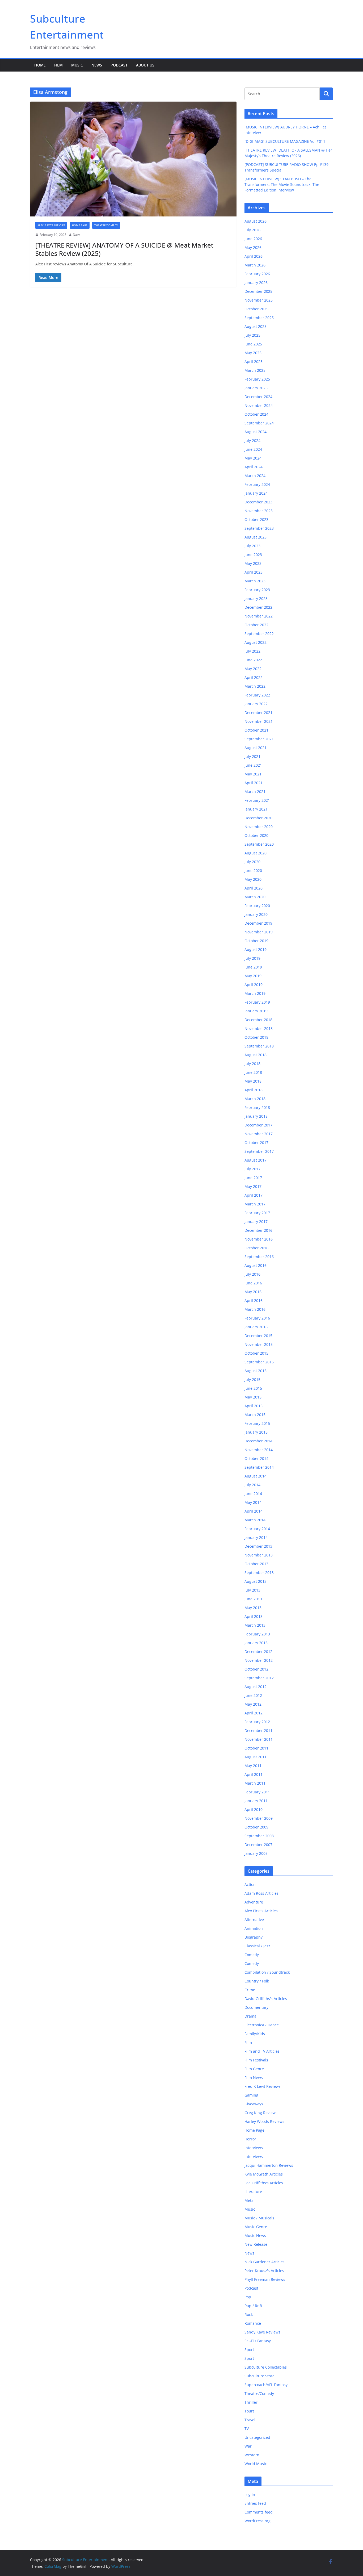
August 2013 (256, 1581)
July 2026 (252, 230)
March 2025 (255, 370)
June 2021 (253, 765)
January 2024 (256, 493)
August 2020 (256, 853)
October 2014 (256, 1458)
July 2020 (252, 862)
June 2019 (253, 967)
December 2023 (258, 502)
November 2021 (259, 721)
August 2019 (256, 949)
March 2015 (255, 1415)
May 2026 (253, 247)
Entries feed (255, 2503)
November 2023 (259, 511)
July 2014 (252, 1485)
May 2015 (253, 1397)
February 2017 (257, 1213)
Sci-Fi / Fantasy (258, 2341)
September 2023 (259, 528)
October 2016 (256, 1248)
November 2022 (259, 616)
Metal (250, 2200)
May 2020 (253, 879)
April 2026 (254, 256)
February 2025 (257, 379)
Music (77, 65)
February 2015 (257, 1423)
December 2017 (258, 1125)
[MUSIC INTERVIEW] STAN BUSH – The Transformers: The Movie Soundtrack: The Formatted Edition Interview (282, 184)
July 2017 (252, 1169)
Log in (250, 2494)
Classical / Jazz (257, 1946)
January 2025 (256, 388)
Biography (254, 1937)
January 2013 (256, 1643)
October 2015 (256, 1353)
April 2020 (254, 888)
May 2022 (253, 669)
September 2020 (259, 844)
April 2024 (254, 467)
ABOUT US (145, 65)
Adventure (254, 1902)
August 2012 (256, 1687)
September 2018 (259, 1046)
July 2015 (252, 1379)
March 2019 (255, 993)
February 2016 (257, 1318)
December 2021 (258, 713)
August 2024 (256, 432)
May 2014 (253, 1502)
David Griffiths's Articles (266, 1999)
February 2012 (257, 1722)
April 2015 (254, 1406)
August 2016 (256, 1265)
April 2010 (254, 1809)
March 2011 (255, 1783)
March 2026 (255, 265)
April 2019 (254, 985)
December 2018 (258, 1020)
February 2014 (257, 1529)
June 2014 (253, 1494)
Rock (249, 2314)
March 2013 (255, 1625)
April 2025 (254, 362)
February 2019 (257, 1002)
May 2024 (253, 458)
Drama (250, 2016)
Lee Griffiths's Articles (264, 2183)
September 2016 (259, 1257)
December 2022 (258, 607)
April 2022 (254, 677)
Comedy (252, 1955)
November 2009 (259, 1818)
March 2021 (255, 792)
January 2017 (256, 1222)
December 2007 (258, 1845)
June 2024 (253, 449)
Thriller (251, 2402)
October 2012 (256, 1669)
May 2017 (253, 1186)
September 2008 (259, 1836)
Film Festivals (256, 2060)
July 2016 (252, 1274)
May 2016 (253, 1292)
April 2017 (254, 1195)
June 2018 (253, 1072)
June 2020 (253, 871)
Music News (255, 2235)
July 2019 (252, 958)
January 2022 (256, 704)
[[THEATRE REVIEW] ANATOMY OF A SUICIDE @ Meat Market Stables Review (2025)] (133, 159)
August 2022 (256, 642)
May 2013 (253, 1608)
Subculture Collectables (266, 2367)
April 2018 (254, 1090)
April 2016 (254, 1300)
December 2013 (258, 1546)
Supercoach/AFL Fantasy (266, 2385)
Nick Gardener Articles (265, 2262)
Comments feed (259, 2512)
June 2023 (253, 555)
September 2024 (259, 423)
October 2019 (256, 941)
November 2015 (259, 1344)
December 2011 (258, 1730)
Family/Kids (255, 2034)
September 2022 (259, 634)
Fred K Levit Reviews (263, 2086)
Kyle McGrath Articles (264, 2174)
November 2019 (259, 932)
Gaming (251, 2095)
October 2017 (256, 1143)
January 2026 (256, 283)
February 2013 (257, 1634)
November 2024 (259, 405)
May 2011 (253, 1766)
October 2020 (256, 835)
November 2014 (259, 1450)
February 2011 (257, 1792)
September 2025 (259, 318)
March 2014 (255, 1520)
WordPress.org (258, 2521)
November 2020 (259, 827)
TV (247, 2429)
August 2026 (256, 221)
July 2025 (252, 335)
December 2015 (258, 1336)
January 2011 (256, 1801)
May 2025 (253, 353)
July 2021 (252, 756)
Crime (250, 1990)
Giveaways (254, 2104)
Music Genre (256, 2227)
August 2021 (256, 748)
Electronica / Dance (262, 2025)
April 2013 (254, 1616)
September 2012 (259, 1678)
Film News (254, 2078)
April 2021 (254, 783)
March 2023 (255, 581)
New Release (256, 2244)
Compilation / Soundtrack (267, 1972)
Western (252, 2455)
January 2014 (256, 1537)
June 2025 (253, 344)
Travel (250, 2420)
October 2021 (256, 730)
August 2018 (256, 1055)
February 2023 (257, 590)
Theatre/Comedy (106, 225)
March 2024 (255, 476)
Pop (248, 2297)
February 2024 (257, 484)
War (248, 2446)
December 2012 (258, 1652)
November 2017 (259, 1134)
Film (58, 65)
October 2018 (256, 1037)
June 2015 (253, 1388)
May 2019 (253, 976)
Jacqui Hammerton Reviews (269, 2165)
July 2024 (252, 441)
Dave (77, 235)
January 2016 (256, 1327)
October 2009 (256, 1827)
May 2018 (253, 1081)
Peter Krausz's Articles (264, 2271)
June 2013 (253, 1599)
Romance (253, 2323)
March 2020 (255, 897)
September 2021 (259, 739)
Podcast (119, 65)
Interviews (254, 2148)
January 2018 (256, 1116)
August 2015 (256, 1371)
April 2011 (254, 1774)
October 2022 (256, 625)
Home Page (80, 225)
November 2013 (259, 1555)
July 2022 (252, 651)
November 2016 (259, 1239)
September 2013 (259, 1573)
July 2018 (252, 1064)
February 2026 (257, 274)
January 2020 (256, 914)
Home (40, 65)
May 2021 (253, 774)
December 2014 (258, 1441)
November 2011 (259, 1739)
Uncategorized (257, 2437)
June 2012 (253, 1695)
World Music (256, 2464)
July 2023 (252, 546)
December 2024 (258, 397)
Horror (250, 2139)
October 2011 (256, 1748)
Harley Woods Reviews (264, 2121)
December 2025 (258, 291)
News (97, 65)
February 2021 (257, 800)
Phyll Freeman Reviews (265, 2279)
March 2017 (255, 1204)
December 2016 (258, 1230)
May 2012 (253, 1704)
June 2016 (253, 1283)
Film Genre (254, 2069)
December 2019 (258, 923)
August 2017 (256, 1160)
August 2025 (256, 326)
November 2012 (259, 1660)
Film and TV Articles (262, 2051)
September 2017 (259, 1151)
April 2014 (254, 1511)
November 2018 (259, 1028)
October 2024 (256, 414)
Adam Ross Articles (261, 1893)
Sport (249, 2350)
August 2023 (256, 537)
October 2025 (256, 309)
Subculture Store (259, 2376)
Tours (250, 2411)
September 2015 (259, 1362)
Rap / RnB (253, 2306)
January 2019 (256, 1011)
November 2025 (259, 300)
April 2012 (254, 1713)
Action (250, 1884)
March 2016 (255, 1309)
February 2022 (257, 695)
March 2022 (255, 686)
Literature (253, 2192)
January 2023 (256, 598)
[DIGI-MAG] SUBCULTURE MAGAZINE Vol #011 (285, 141)
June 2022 (253, 660)
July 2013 (252, 1590)
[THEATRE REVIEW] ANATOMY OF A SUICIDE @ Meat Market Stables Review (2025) (124, 249)
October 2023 (256, 519)
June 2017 (253, 1178)
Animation (254, 1928)
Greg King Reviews (261, 2113)
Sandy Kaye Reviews (262, 2332)
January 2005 (256, 1853)
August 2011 (256, 1757)
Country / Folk (257, 1981)
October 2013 (256, 1564)
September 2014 (259, 1467)
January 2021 (256, 809)
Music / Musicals (259, 2218)
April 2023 (254, 572)
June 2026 (253, 239)
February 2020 (257, 906)
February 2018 (257, 1107)
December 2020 (258, 818)
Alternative (254, 1920)
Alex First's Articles (51, 225)
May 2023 (253, 563)
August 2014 (256, 1476)
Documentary (256, 2007)
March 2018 (255, 1099)
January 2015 (256, 1432)
